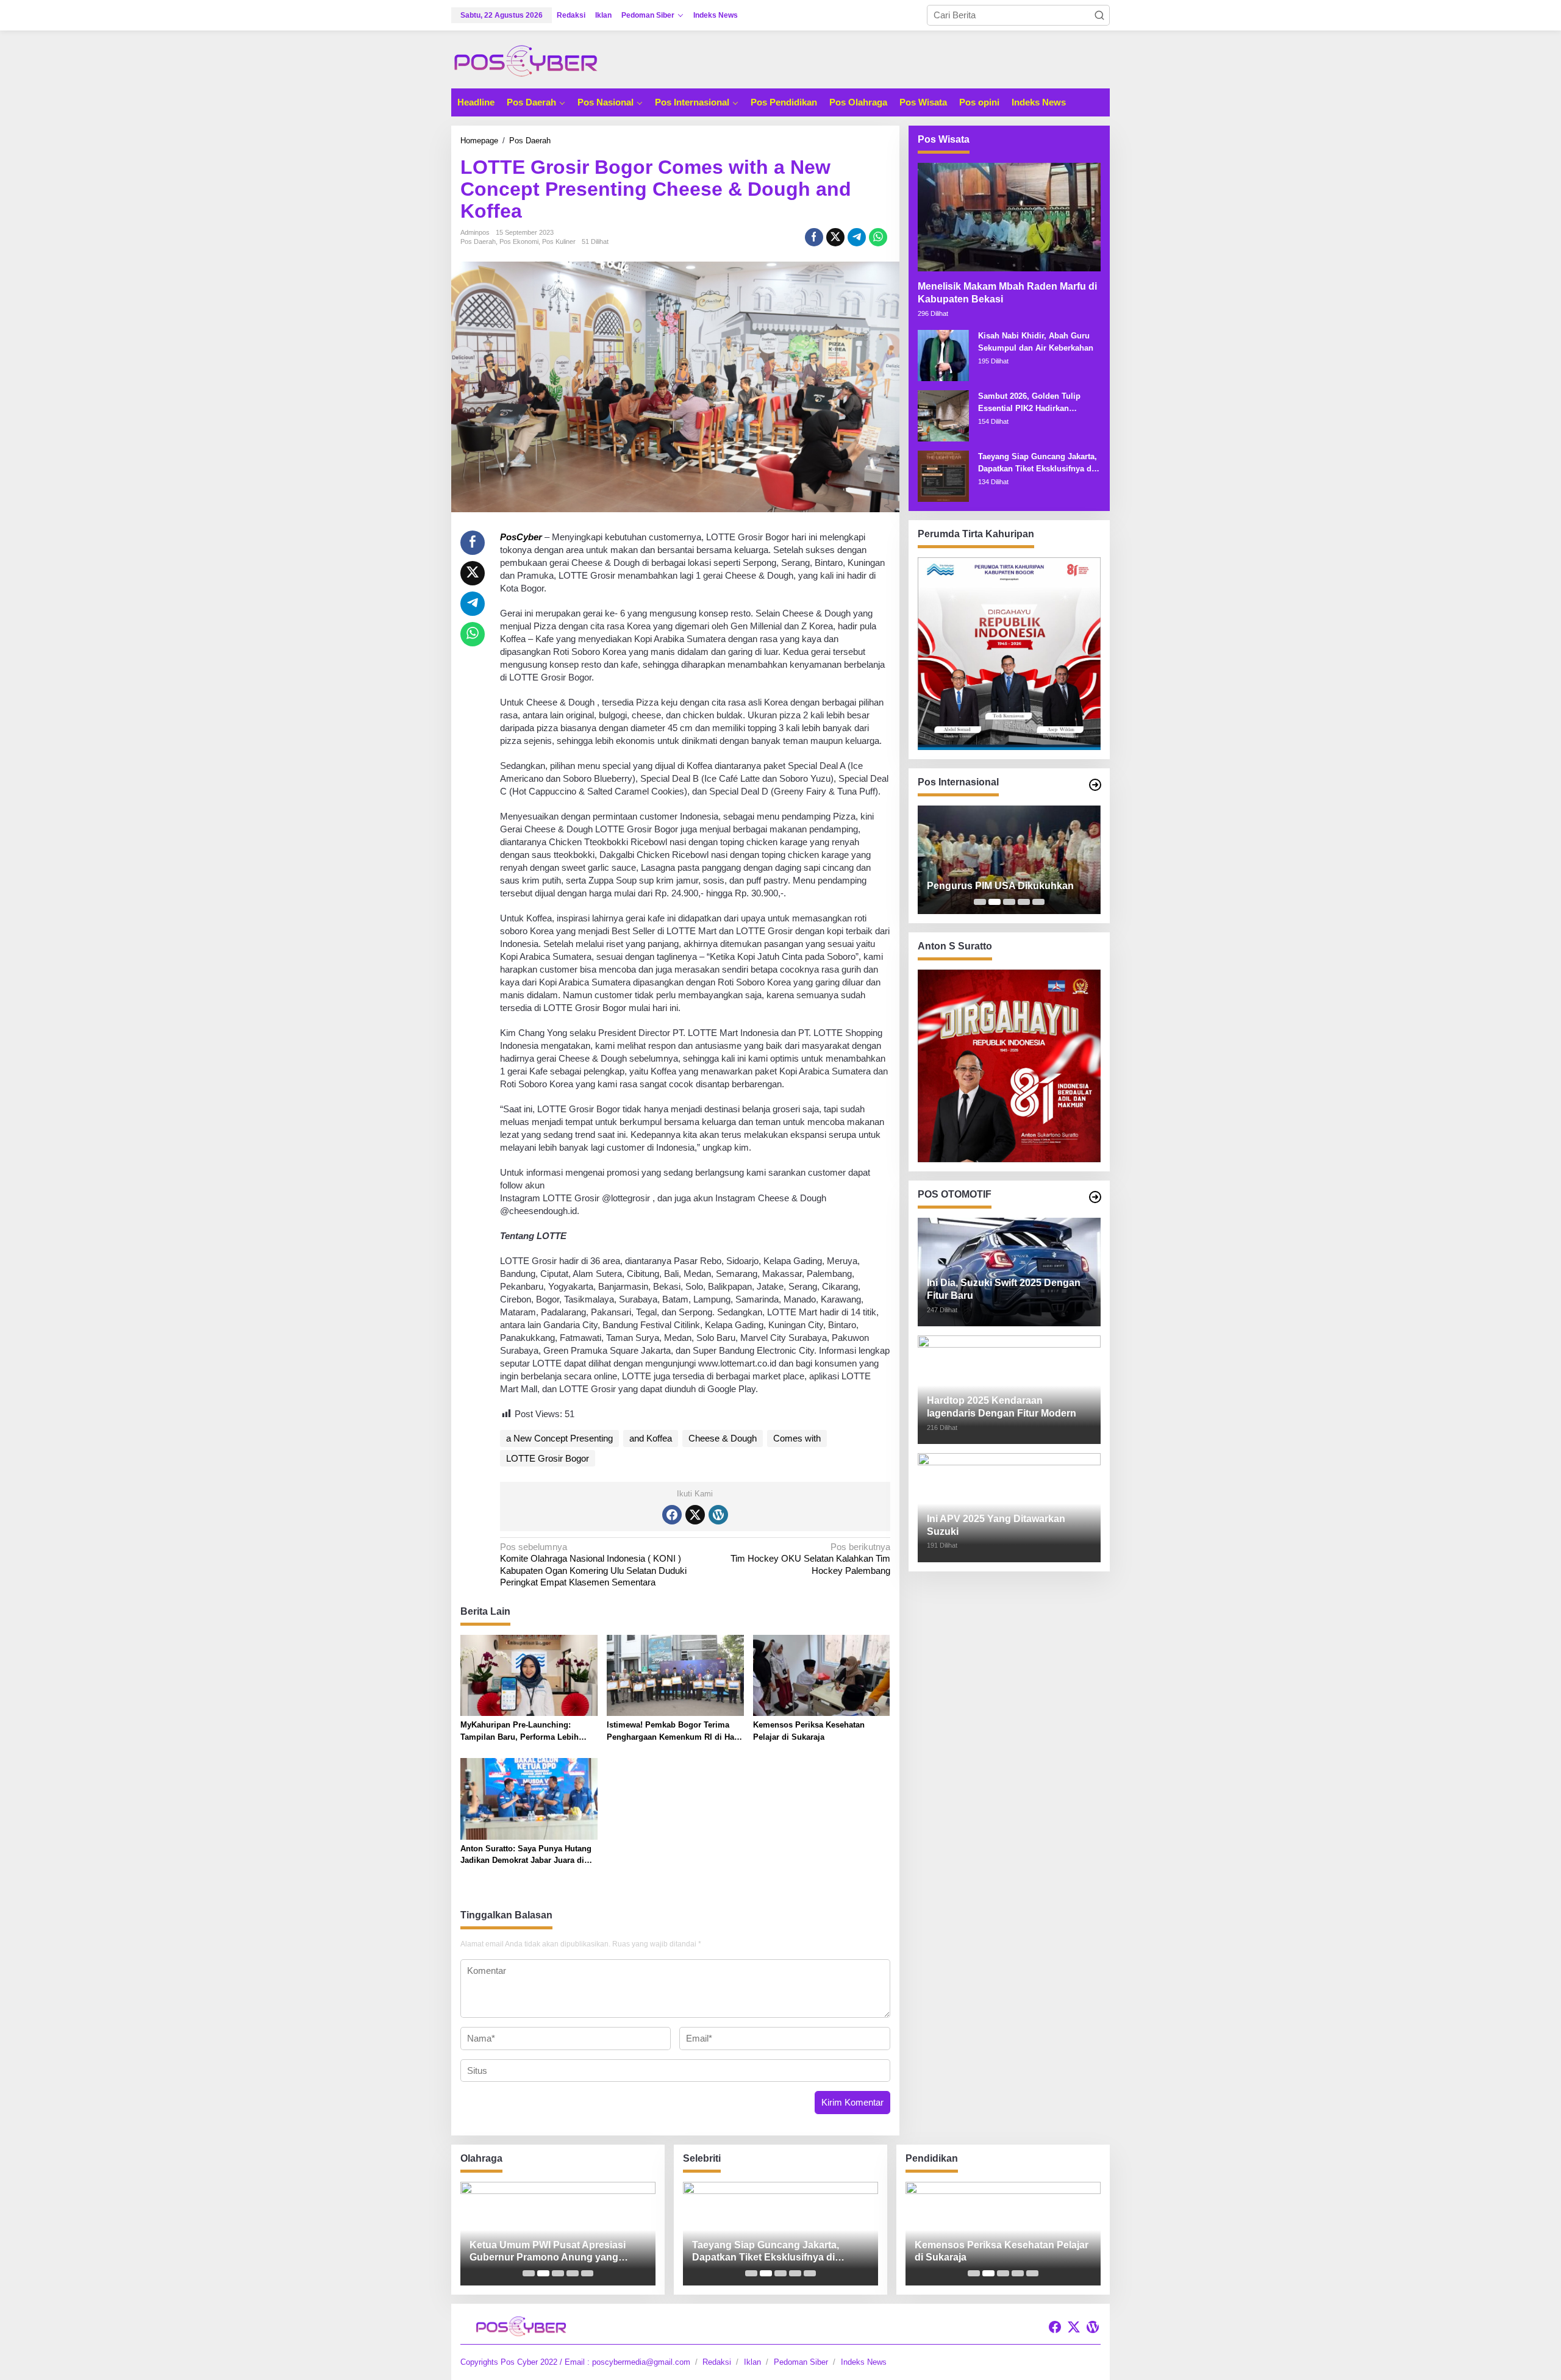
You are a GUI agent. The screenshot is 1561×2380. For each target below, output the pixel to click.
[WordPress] (718, 1515)
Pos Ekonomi (519, 241)
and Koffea (651, 1438)
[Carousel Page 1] (980, 902)
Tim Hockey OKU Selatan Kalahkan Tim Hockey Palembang (810, 1559)
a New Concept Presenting (559, 1438)
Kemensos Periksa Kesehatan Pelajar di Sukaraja (809, 1731)
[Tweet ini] (835, 237)
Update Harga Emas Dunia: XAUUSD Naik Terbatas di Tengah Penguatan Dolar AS (1005, 880)
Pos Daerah (478, 241)
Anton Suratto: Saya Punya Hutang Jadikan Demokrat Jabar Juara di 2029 (526, 1855)
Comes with (797, 1438)
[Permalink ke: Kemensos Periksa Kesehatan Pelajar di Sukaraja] (822, 1675)
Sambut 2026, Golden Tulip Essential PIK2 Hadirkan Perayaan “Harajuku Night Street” (1029, 403)
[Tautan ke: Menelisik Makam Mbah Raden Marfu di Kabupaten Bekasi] (1009, 217)
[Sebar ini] (814, 237)
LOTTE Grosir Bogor (548, 1458)
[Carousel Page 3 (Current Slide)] (1009, 902)
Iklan (752, 2362)
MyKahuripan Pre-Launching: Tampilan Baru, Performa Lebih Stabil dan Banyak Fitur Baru (520, 1731)
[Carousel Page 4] (1024, 902)
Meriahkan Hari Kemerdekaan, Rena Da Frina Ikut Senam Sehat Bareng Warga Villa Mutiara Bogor (552, 2252)
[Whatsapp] (878, 237)
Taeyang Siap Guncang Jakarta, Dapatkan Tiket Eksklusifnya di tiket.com (1038, 463)
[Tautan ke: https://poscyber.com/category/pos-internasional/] (1095, 785)
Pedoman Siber (801, 2362)
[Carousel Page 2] (995, 902)
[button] (1099, 15)
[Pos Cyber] (526, 60)
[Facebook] (672, 1515)
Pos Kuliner (559, 241)
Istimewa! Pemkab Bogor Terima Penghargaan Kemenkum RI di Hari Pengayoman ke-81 (673, 1731)
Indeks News (864, 2362)
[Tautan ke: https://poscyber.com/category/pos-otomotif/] (1095, 1197)
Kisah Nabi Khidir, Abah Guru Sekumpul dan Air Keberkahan (1036, 342)
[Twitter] (695, 1515)
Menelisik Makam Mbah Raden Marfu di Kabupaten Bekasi (1007, 293)
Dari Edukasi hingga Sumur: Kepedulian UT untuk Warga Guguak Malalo (999, 2252)
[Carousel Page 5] (1038, 902)
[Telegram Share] (857, 237)
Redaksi (717, 2362)
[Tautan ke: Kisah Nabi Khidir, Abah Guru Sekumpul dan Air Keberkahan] (943, 355)
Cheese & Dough (723, 1438)
